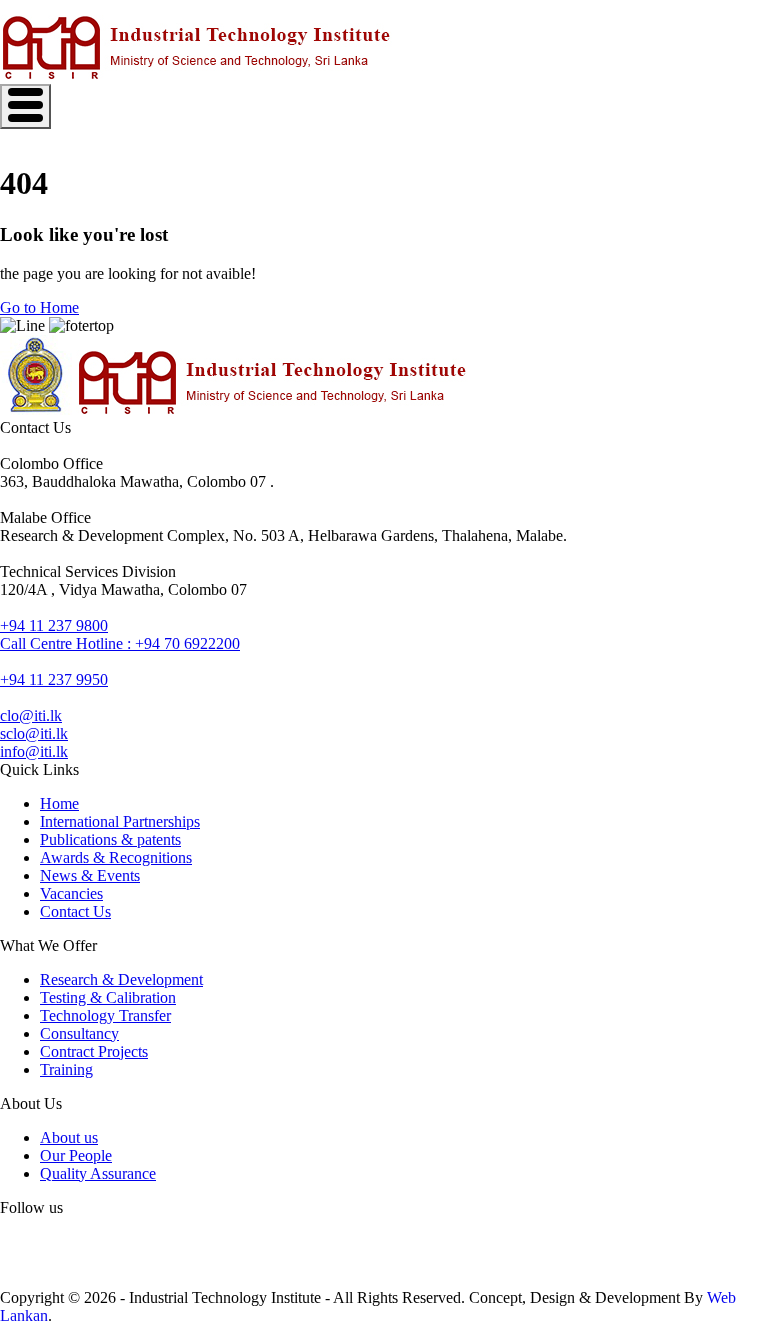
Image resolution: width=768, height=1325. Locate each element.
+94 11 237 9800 (54, 625)
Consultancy (79, 1033)
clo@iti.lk (31, 715)
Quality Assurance (98, 1173)
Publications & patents (110, 839)
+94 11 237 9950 (54, 679)
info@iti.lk (34, 751)
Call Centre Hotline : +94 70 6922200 (120, 643)
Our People (76, 1155)
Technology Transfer (105, 1015)
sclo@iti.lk (34, 733)
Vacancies (71, 893)
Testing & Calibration (108, 997)
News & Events (90, 875)
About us (69, 1137)
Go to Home (39, 307)
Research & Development (121, 979)
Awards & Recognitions (116, 857)
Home (59, 803)
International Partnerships (120, 821)
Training (66, 1069)
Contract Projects (94, 1051)
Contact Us (75, 911)
